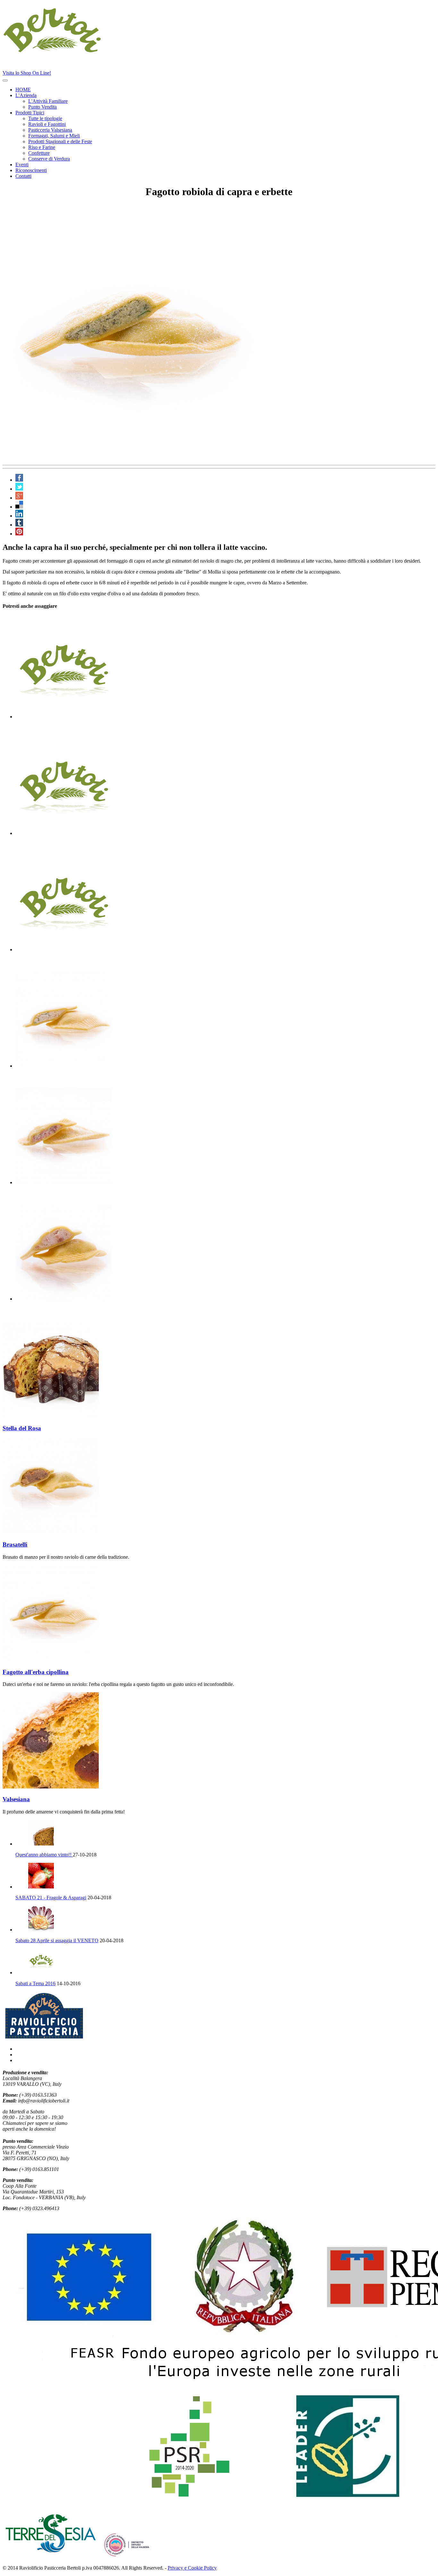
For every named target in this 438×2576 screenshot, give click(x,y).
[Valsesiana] (51, 1787)
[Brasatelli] (51, 1532)
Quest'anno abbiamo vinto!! (44, 1855)
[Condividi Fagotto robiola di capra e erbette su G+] (19, 498)
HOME (23, 90)
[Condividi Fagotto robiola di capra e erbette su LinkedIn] (19, 516)
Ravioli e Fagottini (47, 124)
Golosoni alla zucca (41, 845)
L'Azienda (26, 95)
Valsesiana (16, 1799)
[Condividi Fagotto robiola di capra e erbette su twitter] (19, 489)
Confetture (39, 153)
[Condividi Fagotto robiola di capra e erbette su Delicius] (19, 507)
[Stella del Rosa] (51, 1416)
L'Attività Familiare (48, 101)
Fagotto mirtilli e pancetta (49, 962)
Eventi (22, 165)
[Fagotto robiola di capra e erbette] (131, 459)
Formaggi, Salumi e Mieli (54, 136)
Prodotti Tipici (30, 113)
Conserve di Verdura (49, 159)
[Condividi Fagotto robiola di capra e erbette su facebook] (19, 480)
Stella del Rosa (22, 1428)
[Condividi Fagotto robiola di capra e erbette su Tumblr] (19, 525)
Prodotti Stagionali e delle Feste (60, 141)
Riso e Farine (42, 147)
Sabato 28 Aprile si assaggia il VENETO (57, 1940)
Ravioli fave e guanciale (46, 729)
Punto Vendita (42, 107)
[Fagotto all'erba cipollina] (51, 1660)
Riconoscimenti (31, 170)
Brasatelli (15, 1544)
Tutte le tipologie (45, 118)
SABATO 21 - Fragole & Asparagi (51, 1898)
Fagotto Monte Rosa (42, 1311)
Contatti (23, 176)
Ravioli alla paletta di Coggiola (56, 1195)
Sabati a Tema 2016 (35, 1983)
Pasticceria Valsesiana (50, 130)
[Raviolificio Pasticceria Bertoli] (66, 51)
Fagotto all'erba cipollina (48, 1078)
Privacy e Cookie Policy (192, 2568)
